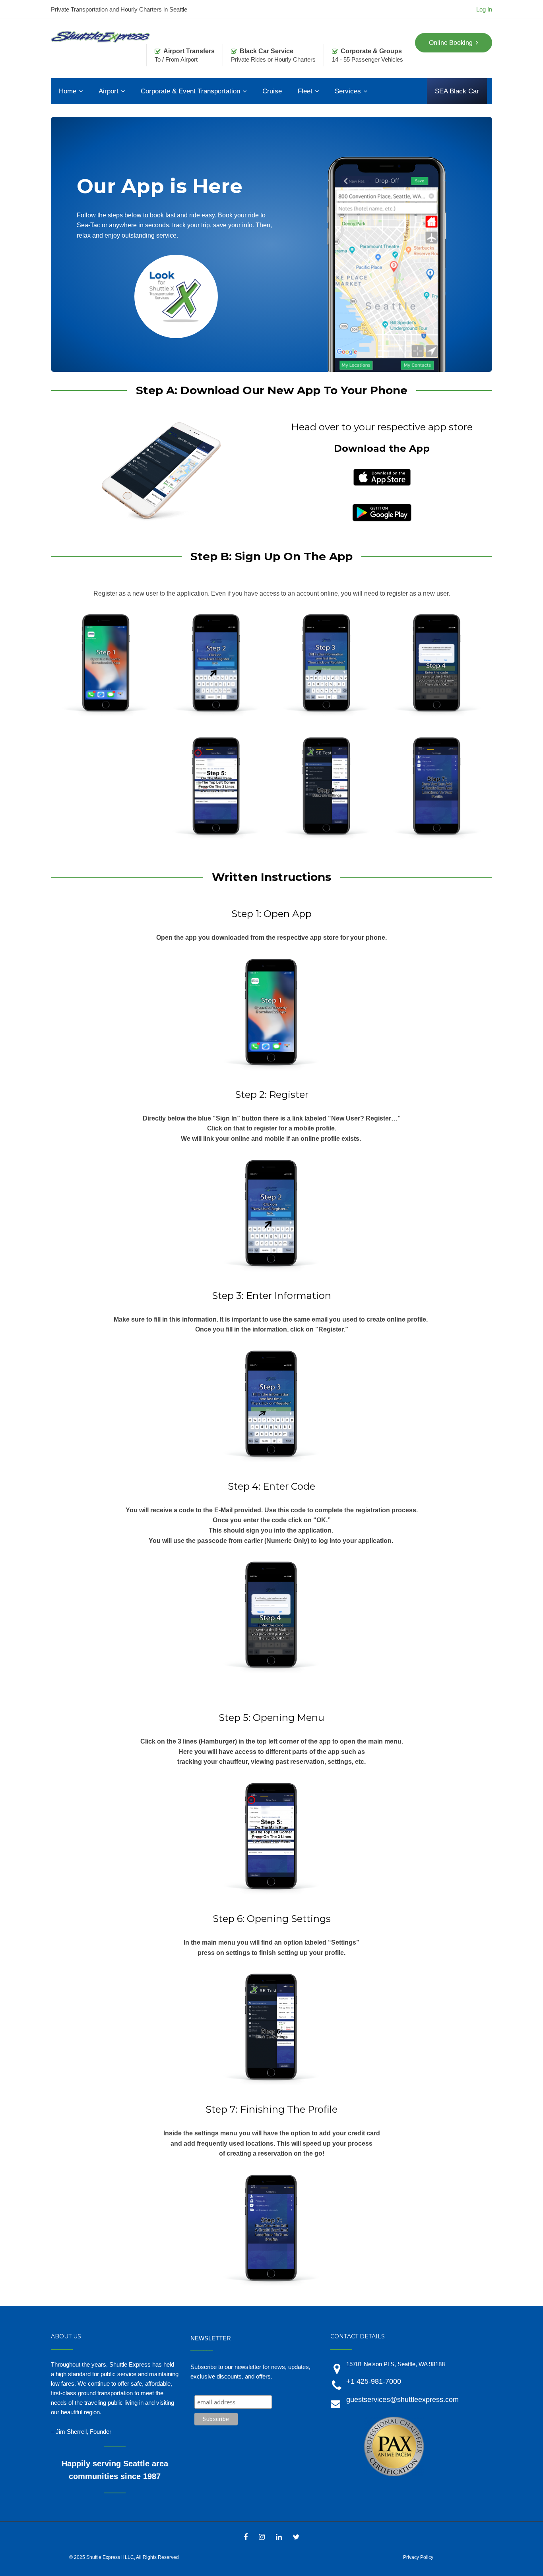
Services (348, 91)
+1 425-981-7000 (374, 2381)
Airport (109, 91)
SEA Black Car (457, 91)
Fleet (305, 91)
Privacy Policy (418, 2557)
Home (68, 91)
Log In (484, 9)
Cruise (272, 91)
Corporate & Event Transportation (190, 91)
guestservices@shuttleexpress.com (402, 2400)
